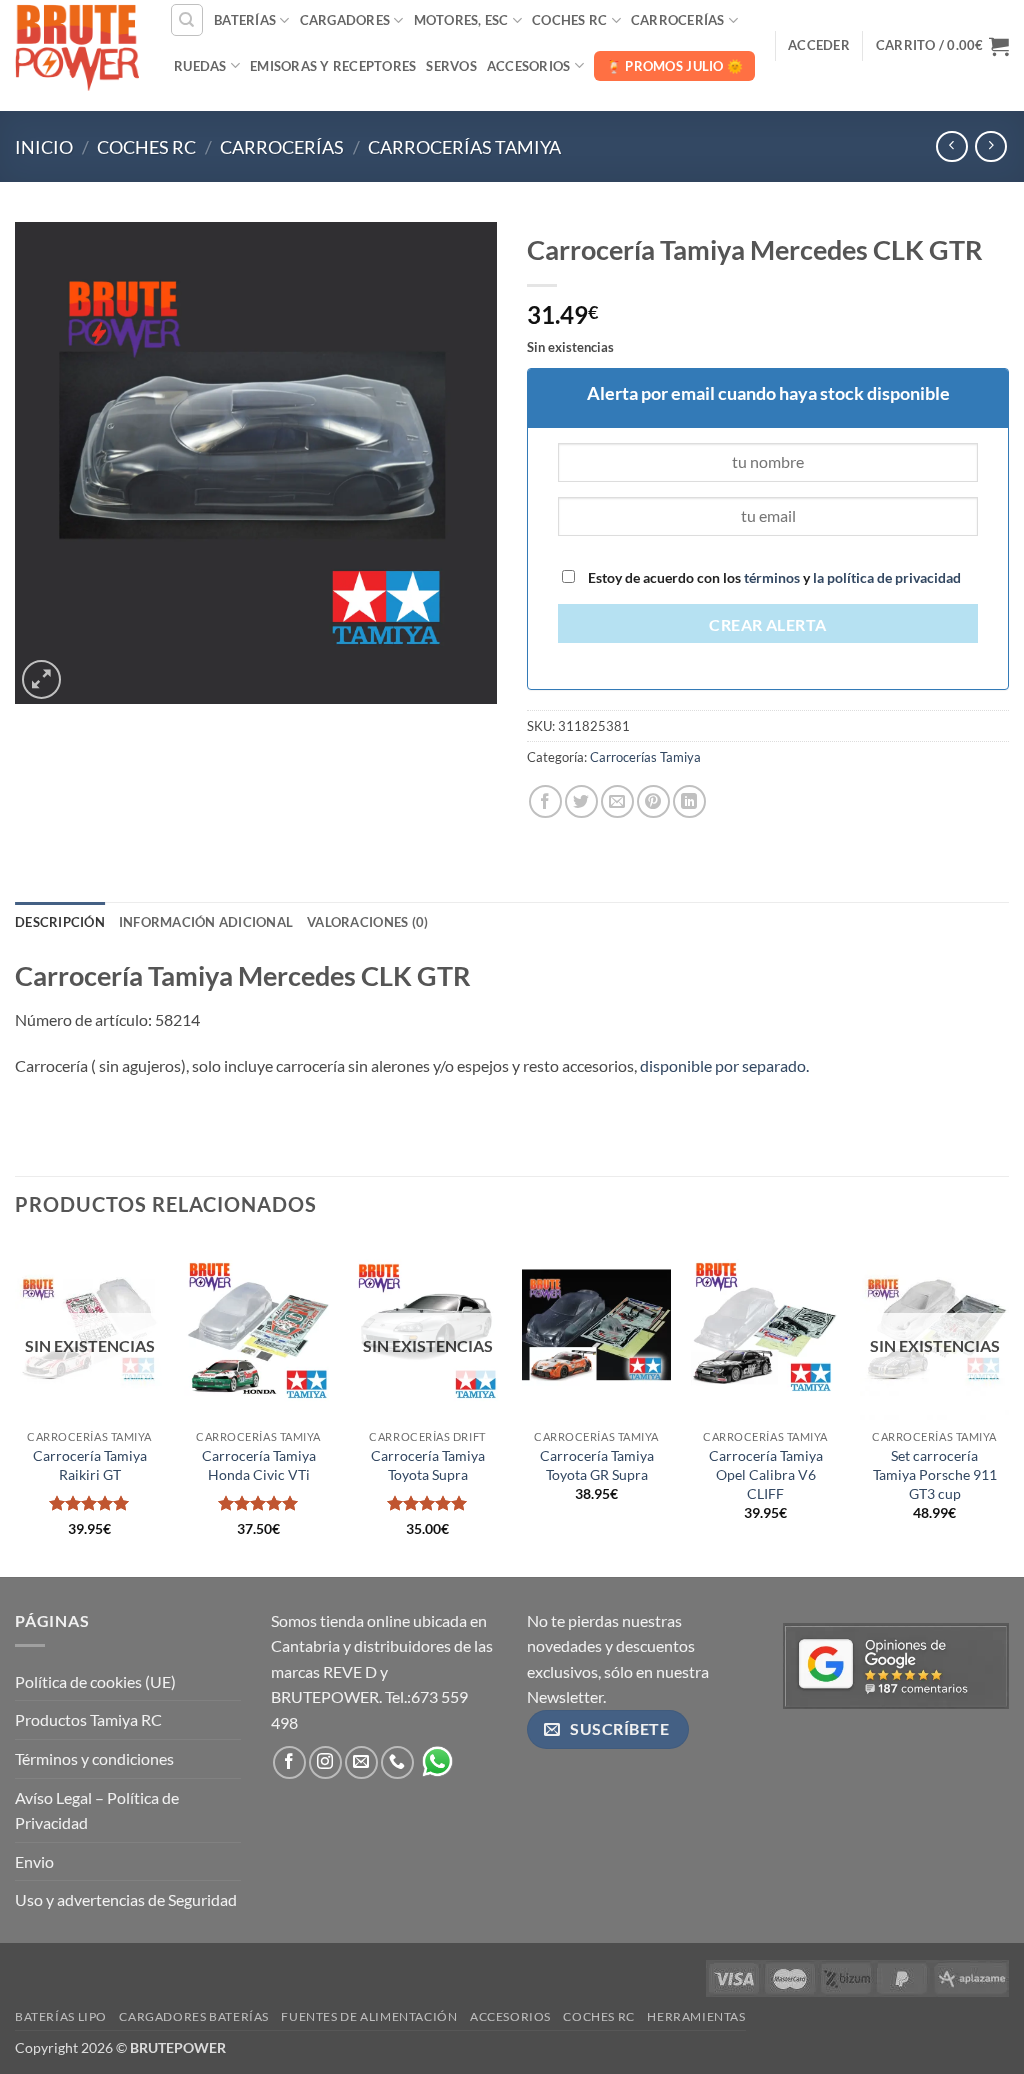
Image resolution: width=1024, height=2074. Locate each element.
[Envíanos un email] (361, 1762)
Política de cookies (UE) (95, 1681)
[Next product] (951, 146)
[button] (819, 45)
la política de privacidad (885, 577)
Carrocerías (678, 20)
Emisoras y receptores (333, 66)
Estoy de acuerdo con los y (773, 577)
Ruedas (200, 66)
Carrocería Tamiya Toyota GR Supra (597, 1465)
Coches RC (569, 20)
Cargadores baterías (194, 2016)
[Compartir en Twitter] (581, 801)
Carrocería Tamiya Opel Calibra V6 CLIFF (766, 1474)
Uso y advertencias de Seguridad (126, 1899)
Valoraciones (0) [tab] (367, 922)
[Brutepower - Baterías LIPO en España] (77, 45)
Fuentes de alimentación (369, 2016)
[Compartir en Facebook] (545, 801)
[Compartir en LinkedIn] (689, 801)
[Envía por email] (617, 801)
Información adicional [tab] (206, 922)
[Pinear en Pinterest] (653, 801)
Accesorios (529, 66)
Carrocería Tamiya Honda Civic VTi (259, 1465)
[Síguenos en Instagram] (325, 1762)
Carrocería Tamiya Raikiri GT (90, 1465)
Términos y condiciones (94, 1758)
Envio (34, 1861)
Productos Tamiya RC (88, 1719)
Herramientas (696, 2016)
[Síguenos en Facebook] (289, 1762)
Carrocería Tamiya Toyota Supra (428, 1465)
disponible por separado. (724, 1065)
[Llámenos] (397, 1762)
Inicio (44, 147)
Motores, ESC (461, 20)
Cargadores (345, 20)
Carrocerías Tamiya (464, 147)
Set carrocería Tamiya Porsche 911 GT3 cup (935, 1474)
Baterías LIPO (61, 2016)
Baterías (245, 20)
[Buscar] (187, 20)
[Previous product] (990, 146)
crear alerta (768, 625)
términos (772, 577)
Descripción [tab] (60, 922)
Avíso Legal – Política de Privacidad (97, 1810)
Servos (451, 66)
